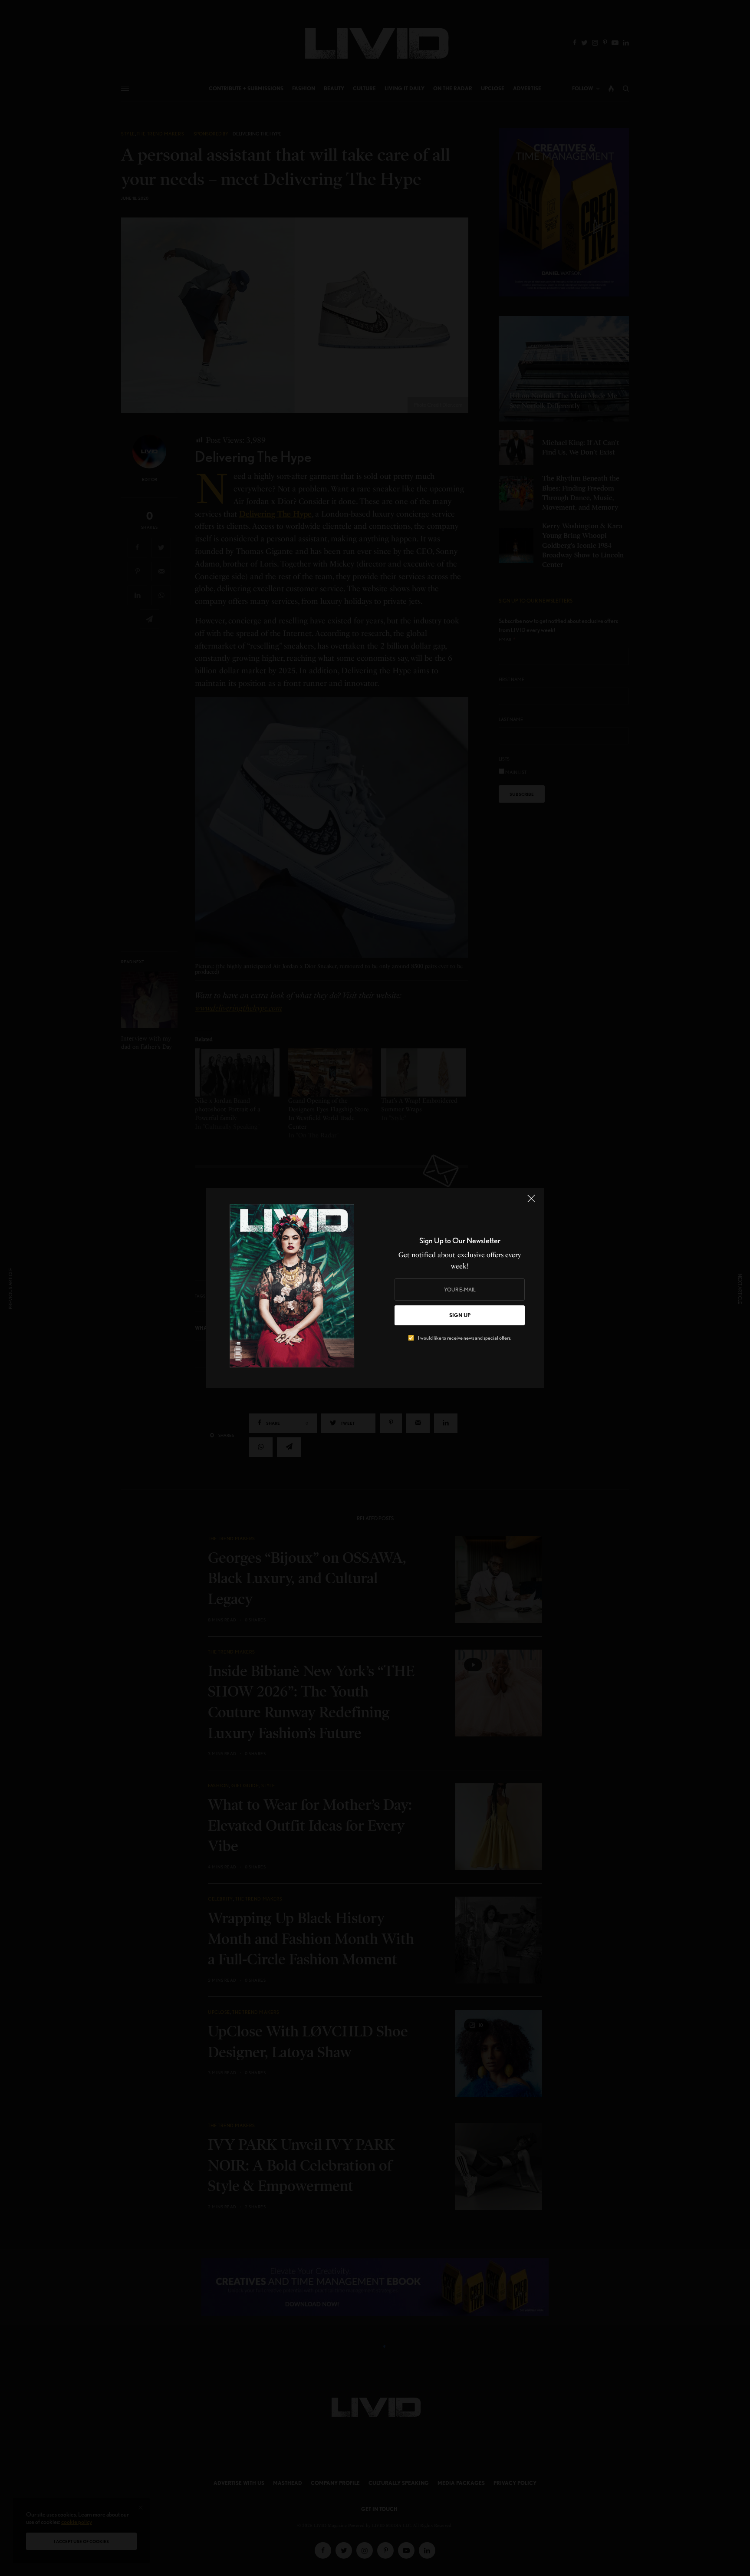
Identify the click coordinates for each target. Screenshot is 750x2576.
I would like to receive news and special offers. (465, 1338)
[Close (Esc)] (531, 1202)
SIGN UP (460, 1315)
